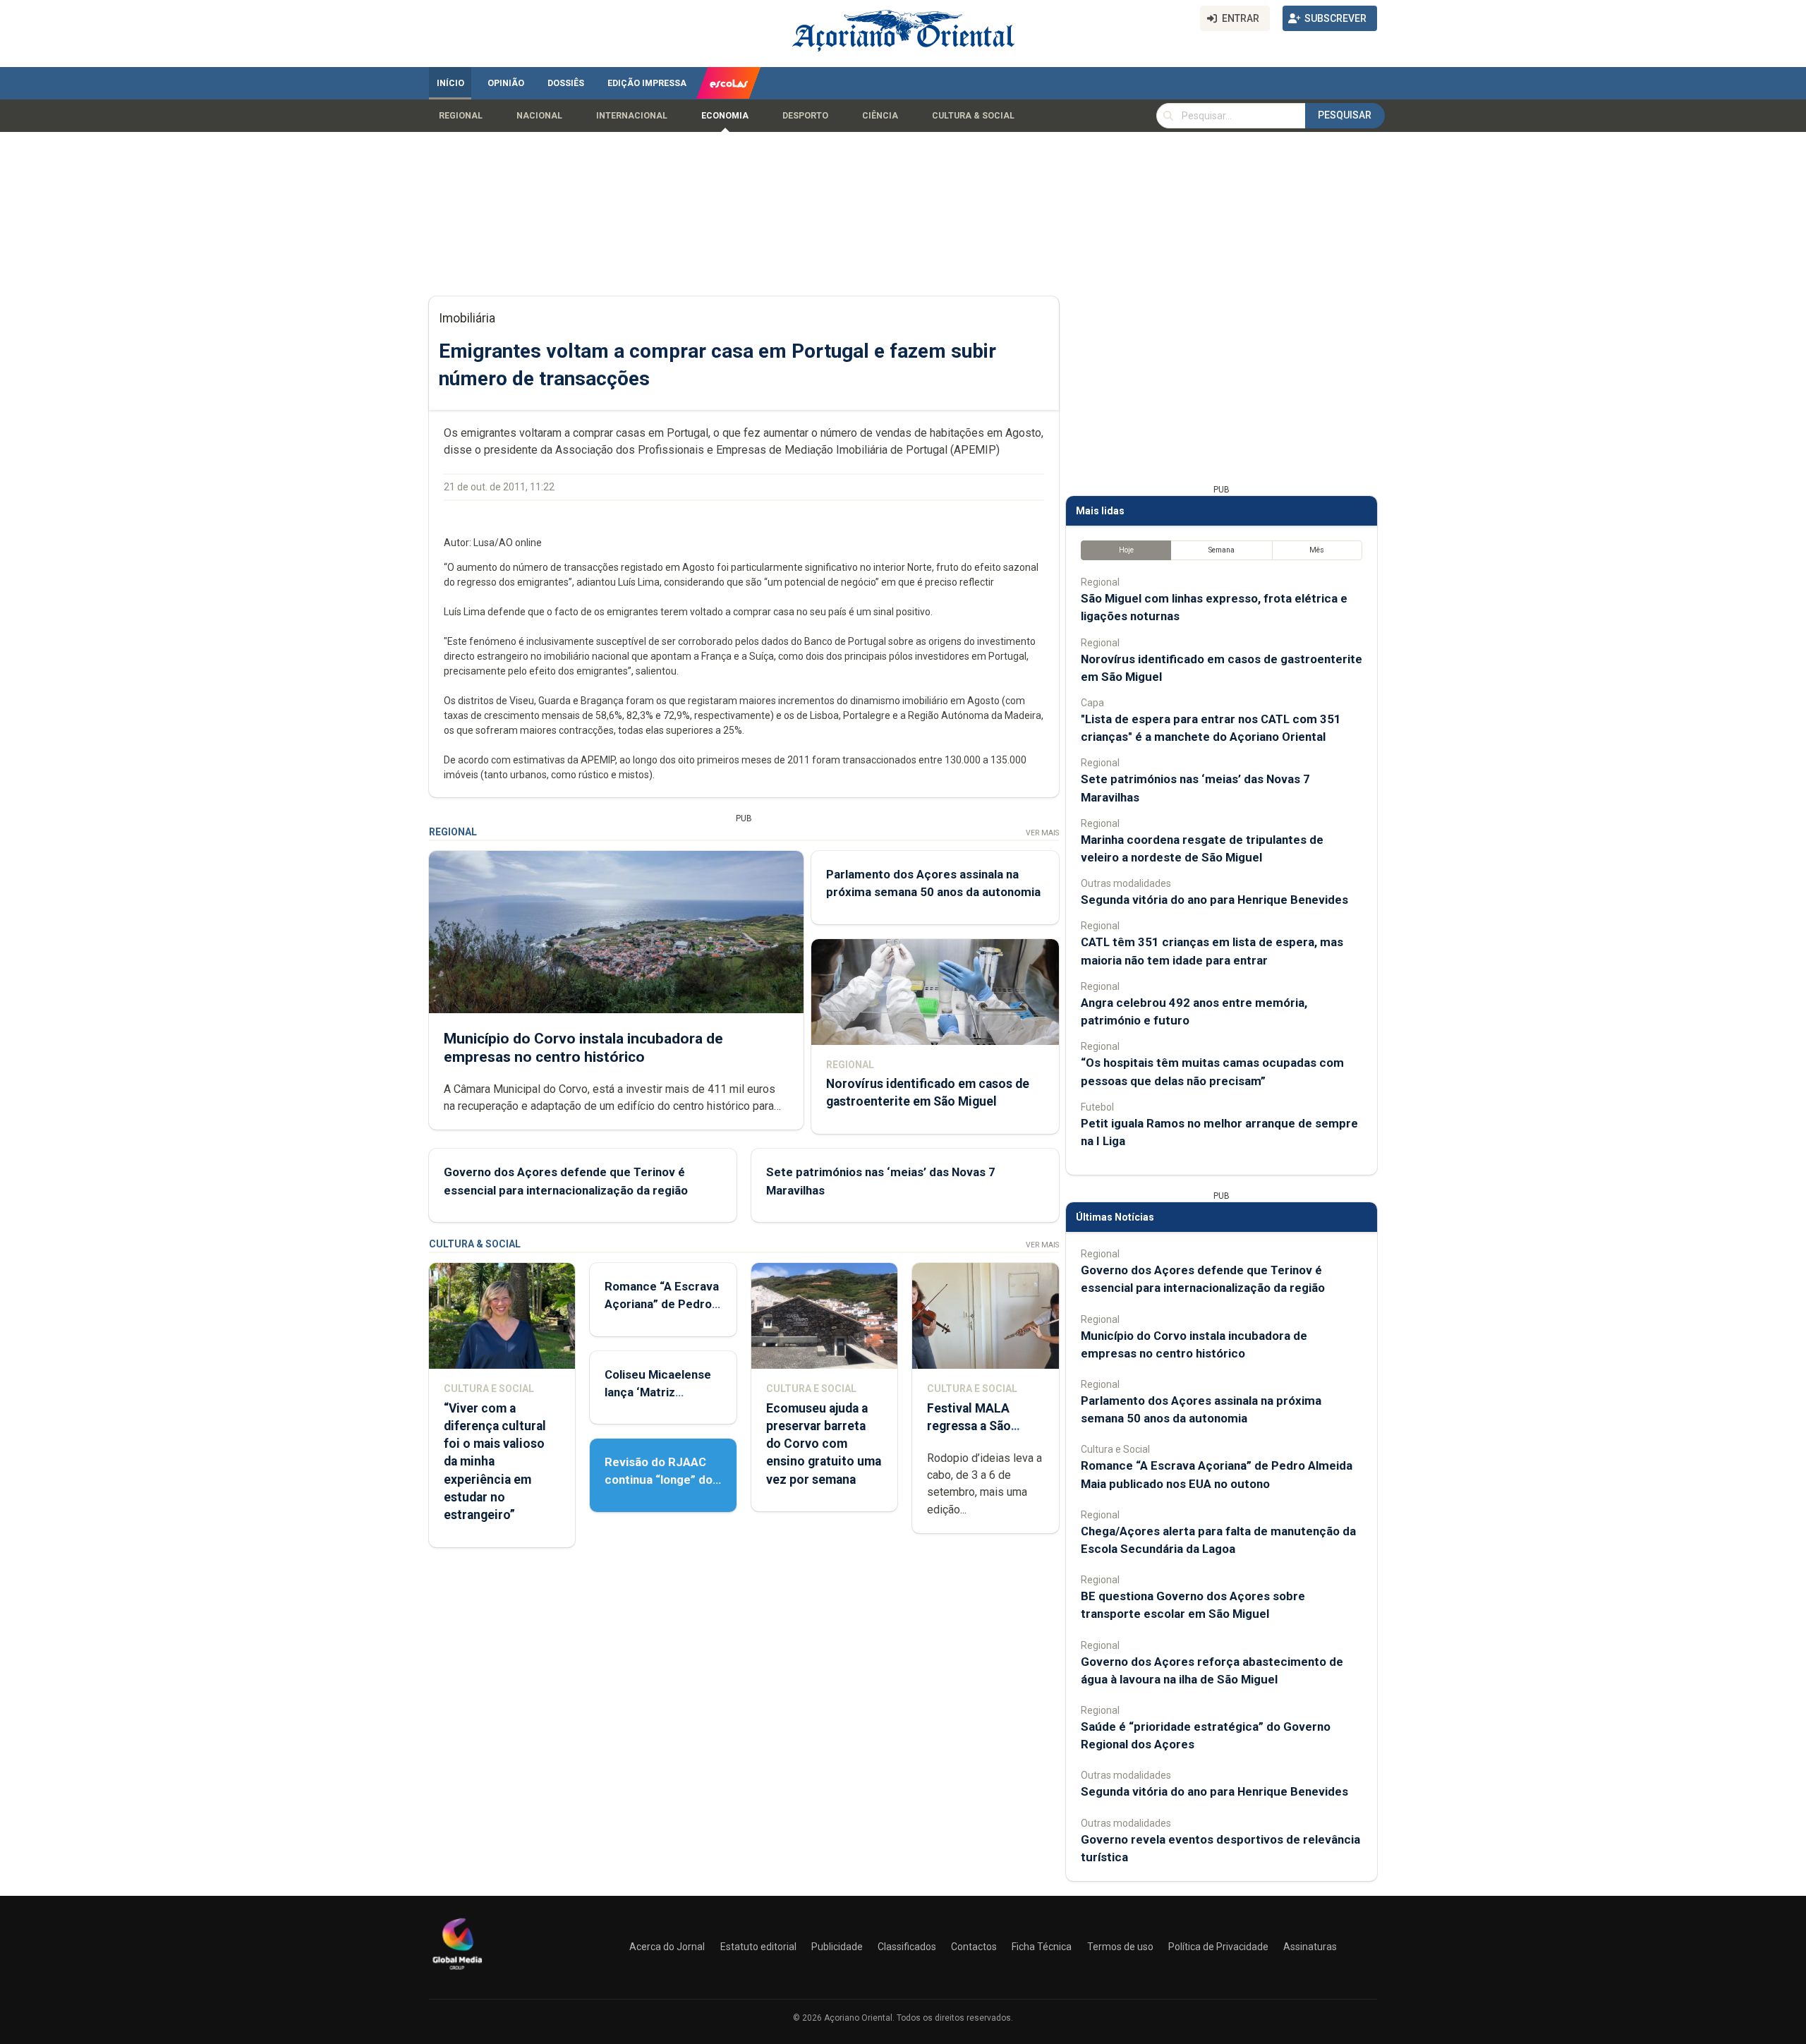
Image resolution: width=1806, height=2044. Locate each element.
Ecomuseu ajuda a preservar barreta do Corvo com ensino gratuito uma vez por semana (824, 1444)
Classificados (907, 1947)
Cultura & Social (973, 116)
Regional (461, 116)
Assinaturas (1310, 1947)
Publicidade (837, 1947)
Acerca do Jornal (667, 1947)
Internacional (632, 116)
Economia (725, 116)
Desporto (805, 116)
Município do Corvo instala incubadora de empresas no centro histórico (583, 1047)
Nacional (539, 116)
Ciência (880, 116)
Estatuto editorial (758, 1947)
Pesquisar (1345, 115)
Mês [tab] (1317, 550)
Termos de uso (1120, 1947)
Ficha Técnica (1042, 1947)
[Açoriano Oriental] (457, 1971)
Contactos (974, 1947)
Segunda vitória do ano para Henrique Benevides (1214, 900)
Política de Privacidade (1218, 1947)
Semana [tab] (1222, 550)
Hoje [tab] (1126, 550)
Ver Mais (1042, 833)
